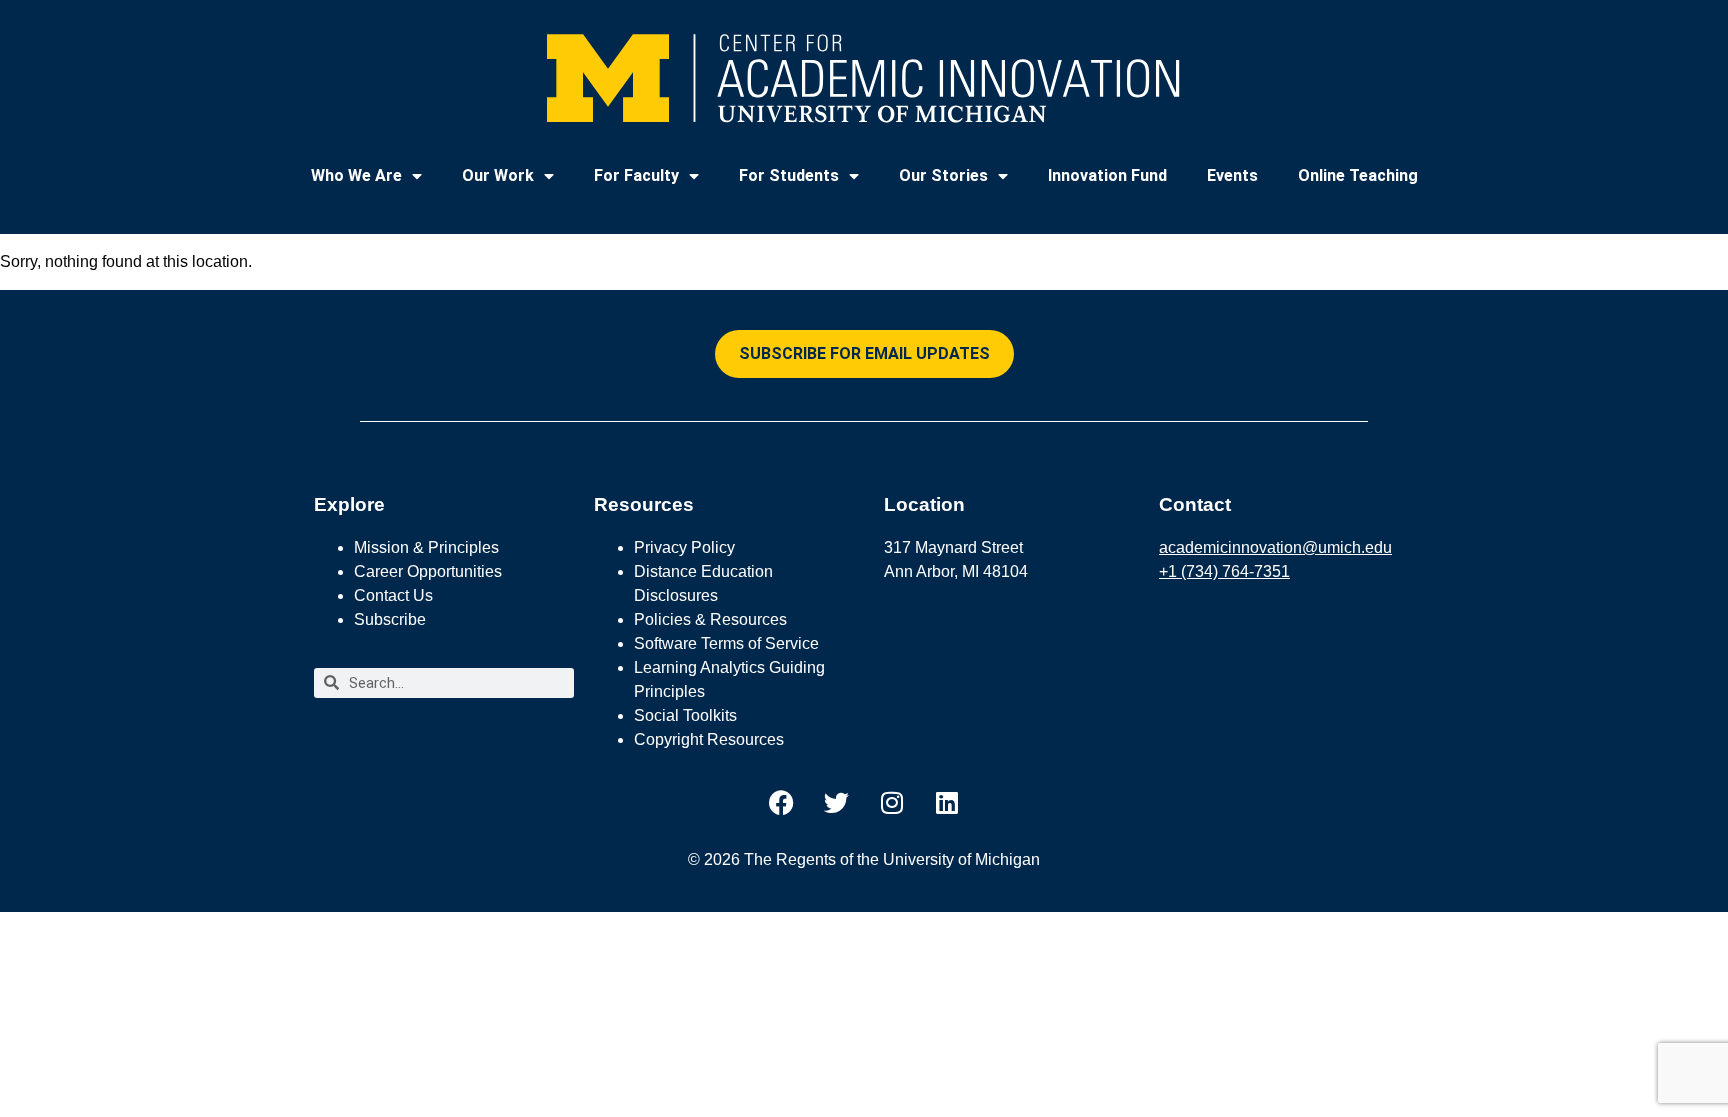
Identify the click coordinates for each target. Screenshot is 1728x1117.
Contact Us (393, 595)
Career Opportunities (428, 571)
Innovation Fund (1107, 175)
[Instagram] (892, 803)
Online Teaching (1358, 175)
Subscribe (390, 619)
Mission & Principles (426, 547)
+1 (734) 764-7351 (1224, 571)
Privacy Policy (684, 547)
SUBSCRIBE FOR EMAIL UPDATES (864, 353)
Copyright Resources (709, 739)
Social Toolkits (685, 715)
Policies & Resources (710, 619)
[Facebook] (782, 803)
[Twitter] (837, 803)
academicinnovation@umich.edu (1275, 547)
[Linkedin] (947, 803)
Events (1232, 175)
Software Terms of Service (726, 643)
